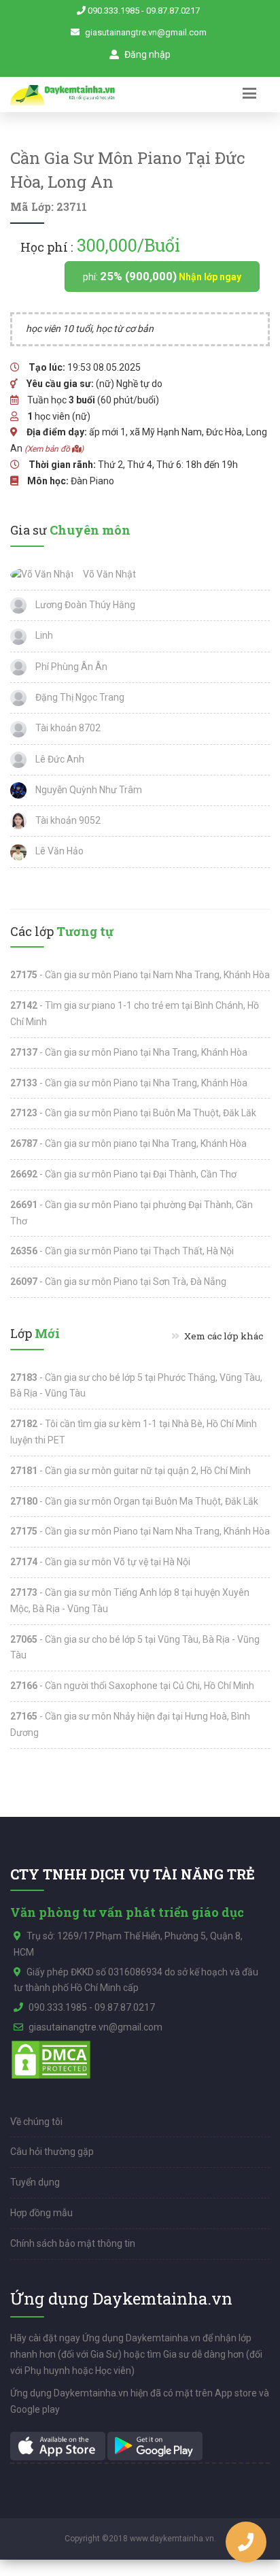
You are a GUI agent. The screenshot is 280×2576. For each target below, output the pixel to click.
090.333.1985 (113, 11)
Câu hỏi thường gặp (52, 2152)
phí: (162, 276)
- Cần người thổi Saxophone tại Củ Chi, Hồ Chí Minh (132, 1686)
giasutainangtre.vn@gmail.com (146, 32)
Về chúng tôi (36, 2122)
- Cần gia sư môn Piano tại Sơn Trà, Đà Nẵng (118, 1282)
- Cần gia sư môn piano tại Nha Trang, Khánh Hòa (128, 1143)
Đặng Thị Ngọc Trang (79, 697)
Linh (43, 635)
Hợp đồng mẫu (41, 2213)
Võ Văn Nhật (108, 574)
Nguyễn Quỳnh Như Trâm (88, 790)
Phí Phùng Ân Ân (70, 667)
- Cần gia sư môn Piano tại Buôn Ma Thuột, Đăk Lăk (133, 1113)
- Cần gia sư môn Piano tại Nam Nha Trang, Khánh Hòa (140, 975)
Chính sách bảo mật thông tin (73, 2243)
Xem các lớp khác (223, 1336)
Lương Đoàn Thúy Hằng (84, 605)
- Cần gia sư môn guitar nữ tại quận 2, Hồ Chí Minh (130, 1471)
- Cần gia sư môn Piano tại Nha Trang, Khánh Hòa (129, 1052)
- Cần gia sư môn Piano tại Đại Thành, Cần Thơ (123, 1174)
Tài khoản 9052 (67, 820)
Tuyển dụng (35, 2182)
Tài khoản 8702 (67, 728)
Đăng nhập (146, 54)
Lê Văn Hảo (58, 851)
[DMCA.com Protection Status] (51, 2058)
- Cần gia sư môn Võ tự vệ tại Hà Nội (100, 1562)
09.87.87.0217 (173, 11)
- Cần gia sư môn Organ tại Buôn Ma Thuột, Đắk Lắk (134, 1501)
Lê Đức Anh (59, 759)
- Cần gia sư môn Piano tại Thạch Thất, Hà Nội (122, 1251)
